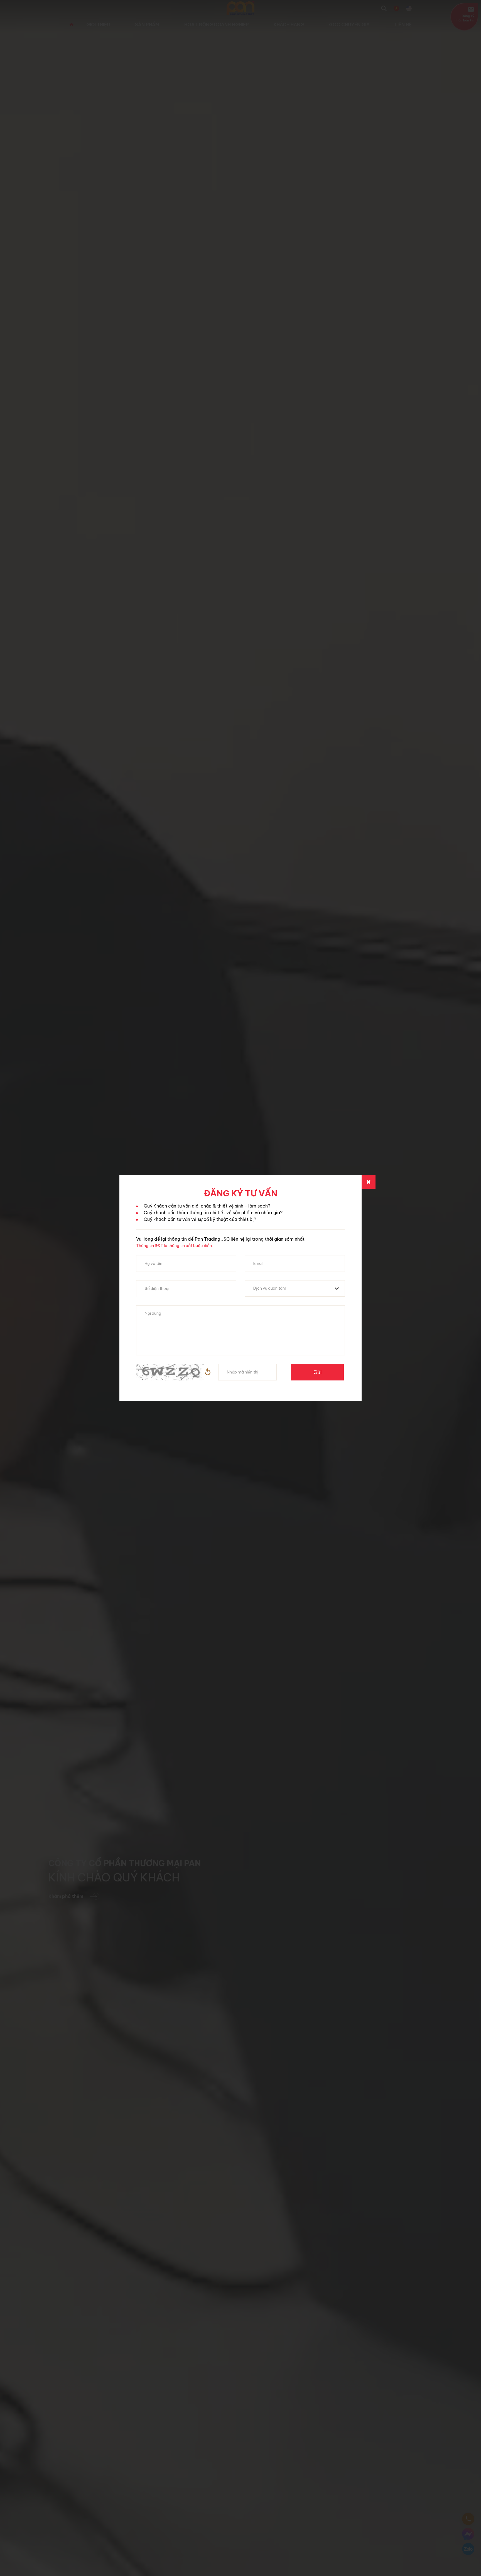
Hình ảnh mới (208, 1372)
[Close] (369, 1182)
